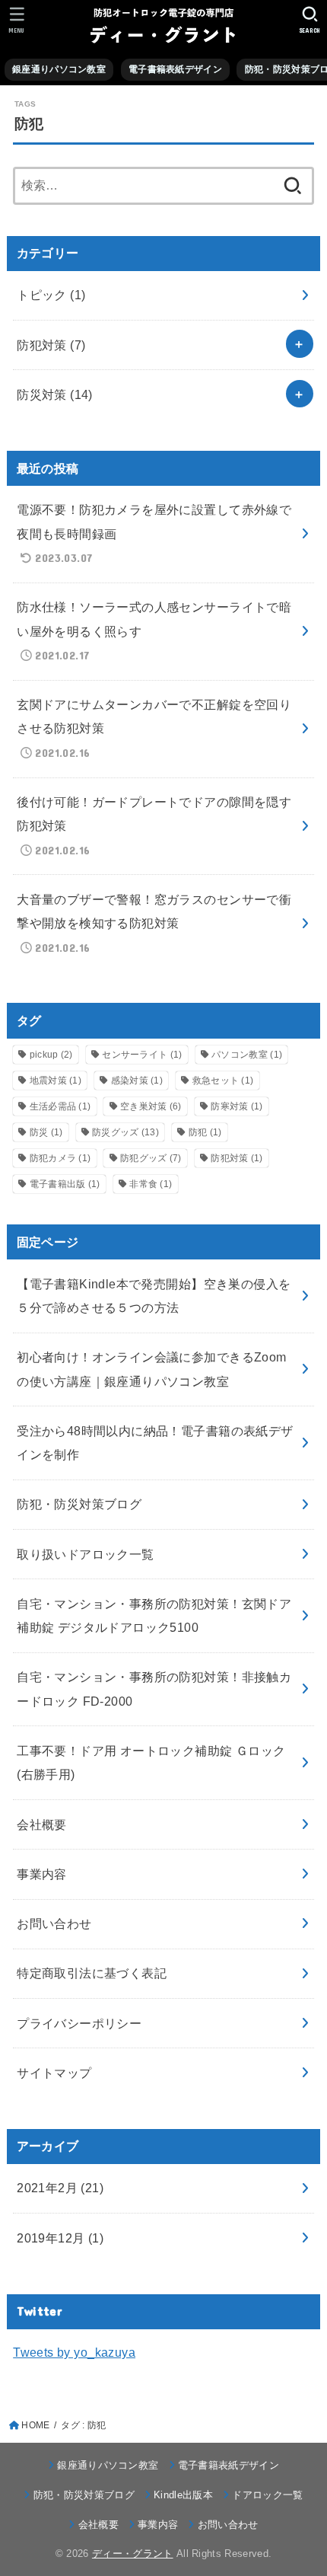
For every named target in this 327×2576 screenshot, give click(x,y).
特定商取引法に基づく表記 (92, 1973)
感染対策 (137, 1081)
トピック (51, 295)
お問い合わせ (54, 1923)
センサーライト (142, 1055)
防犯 (205, 1132)
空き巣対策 (151, 1106)
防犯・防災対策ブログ (79, 1504)
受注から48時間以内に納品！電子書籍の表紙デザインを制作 (155, 1443)
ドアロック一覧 (267, 2495)
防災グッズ (125, 1132)
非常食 (151, 1184)
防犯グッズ (151, 1158)
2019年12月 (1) (60, 2238)
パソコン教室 (247, 1055)
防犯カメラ (60, 1158)
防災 (46, 1132)
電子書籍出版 (65, 1184)
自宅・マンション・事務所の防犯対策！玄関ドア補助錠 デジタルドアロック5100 (154, 1615)
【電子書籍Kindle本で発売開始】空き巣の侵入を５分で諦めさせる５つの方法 (154, 1296)
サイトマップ (54, 2073)
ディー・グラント (133, 2554)
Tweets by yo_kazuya (74, 2352)
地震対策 (56, 1081)
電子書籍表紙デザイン (175, 69)
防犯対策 (51, 345)
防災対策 (55, 394)
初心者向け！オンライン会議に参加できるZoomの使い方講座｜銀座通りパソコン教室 (151, 1369)
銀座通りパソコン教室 (59, 69)
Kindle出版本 (183, 2495)
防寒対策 (237, 1106)
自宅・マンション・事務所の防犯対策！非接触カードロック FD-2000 (154, 1689)
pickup (51, 1055)
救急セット (223, 1081)
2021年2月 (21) (60, 2188)
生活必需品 (60, 1106)
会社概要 (42, 1824)
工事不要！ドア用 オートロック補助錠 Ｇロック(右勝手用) (151, 1762)
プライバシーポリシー (79, 2023)
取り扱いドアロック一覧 (86, 1554)
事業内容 (42, 1874)
